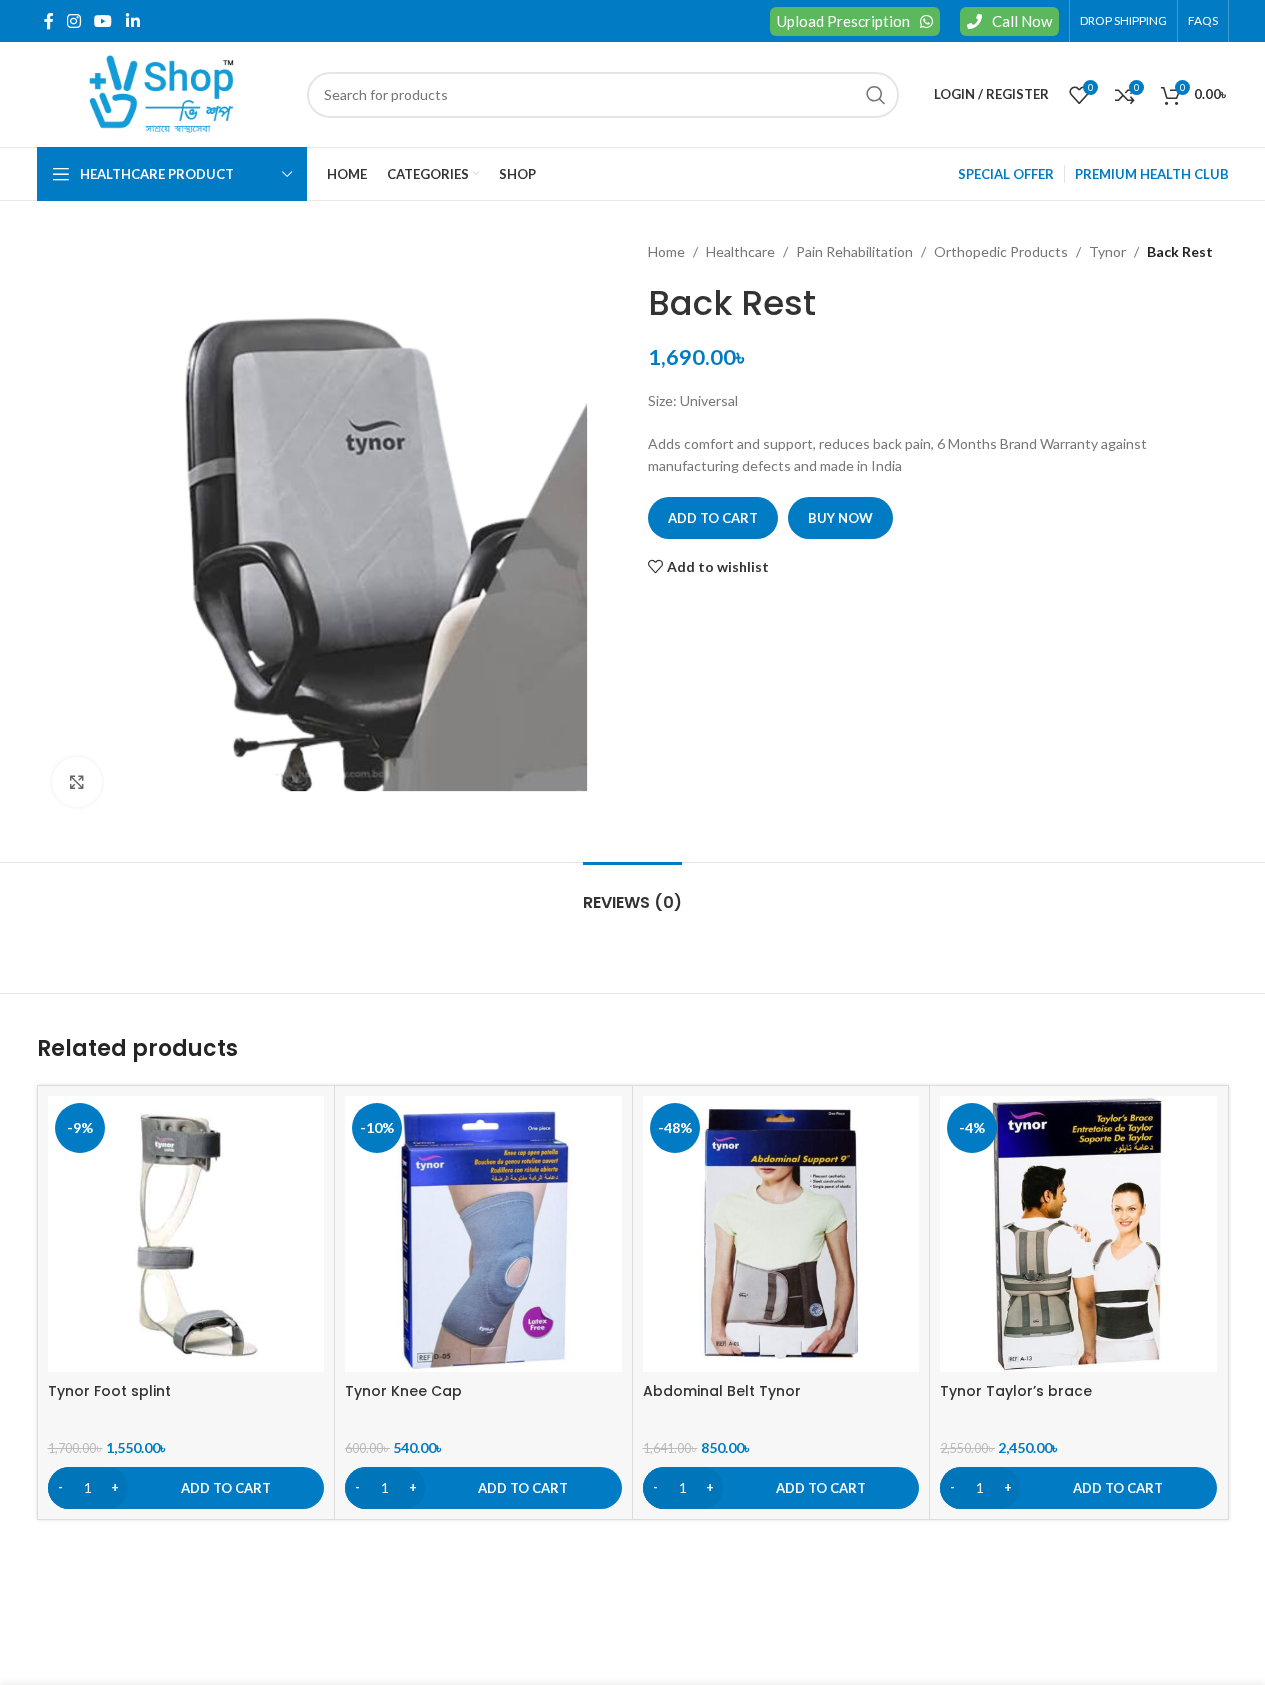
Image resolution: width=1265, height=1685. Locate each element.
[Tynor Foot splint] (186, 1234)
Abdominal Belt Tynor (722, 1391)
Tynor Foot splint (109, 1391)
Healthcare (740, 251)
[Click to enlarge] (77, 782)
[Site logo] (162, 92)
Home (666, 251)
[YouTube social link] (103, 21)
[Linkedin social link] (132, 21)
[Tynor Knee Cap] (483, 1234)
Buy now (840, 518)
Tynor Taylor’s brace (1016, 1391)
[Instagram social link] (74, 21)
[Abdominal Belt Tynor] (781, 1234)
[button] (186, 1488)
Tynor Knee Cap (403, 1391)
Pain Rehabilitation (854, 251)
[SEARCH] (876, 95)
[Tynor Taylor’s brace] (1078, 1234)
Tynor (1107, 251)
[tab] (632, 892)
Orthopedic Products (1001, 251)
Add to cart (713, 518)
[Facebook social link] (49, 21)
